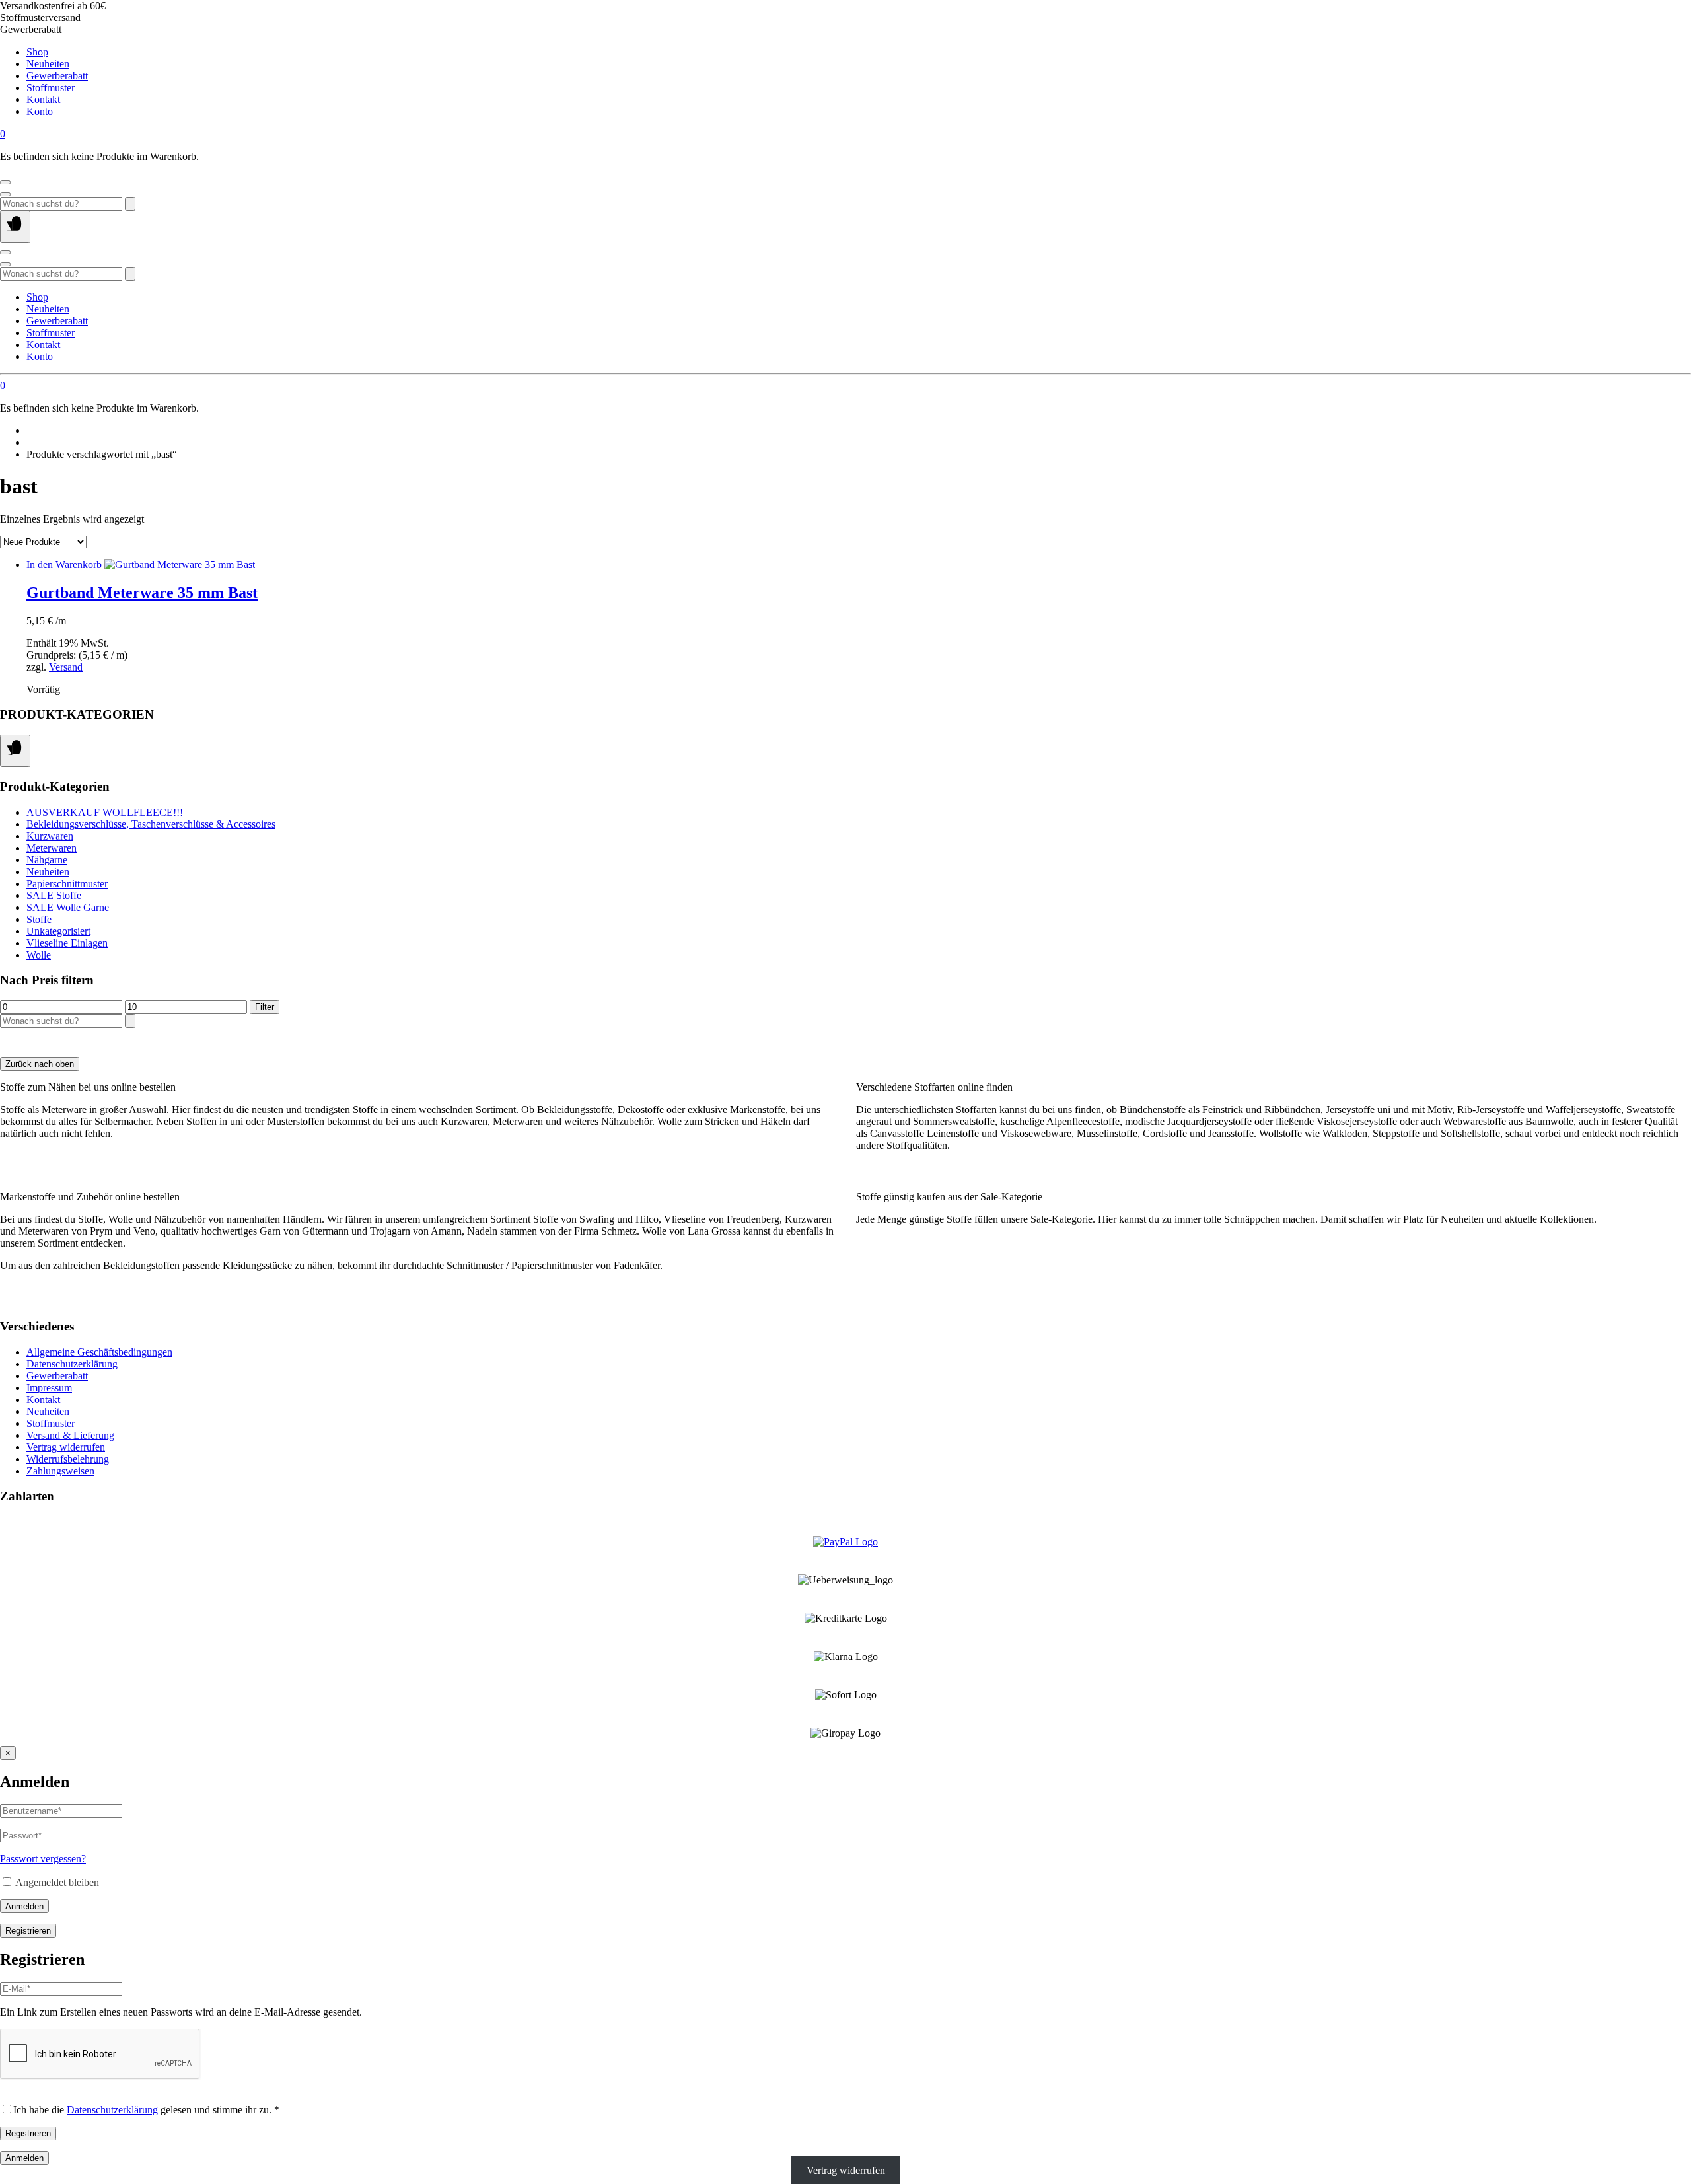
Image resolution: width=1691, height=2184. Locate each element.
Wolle (39, 955)
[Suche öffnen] (5, 194)
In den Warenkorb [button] (64, 564)
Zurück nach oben (40, 1064)
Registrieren (28, 1931)
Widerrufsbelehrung (68, 1459)
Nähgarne (47, 860)
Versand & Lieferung (70, 1435)
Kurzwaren (50, 836)
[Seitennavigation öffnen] (15, 227)
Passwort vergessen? (43, 1859)
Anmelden (24, 1906)
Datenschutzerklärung (72, 1364)
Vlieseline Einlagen (67, 943)
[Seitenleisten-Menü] (15, 751)
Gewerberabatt (57, 76)
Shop (37, 52)
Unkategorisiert (58, 931)
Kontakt (43, 99)
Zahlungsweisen (60, 1471)
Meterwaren (52, 848)
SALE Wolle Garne (68, 907)
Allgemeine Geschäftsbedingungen (99, 1352)
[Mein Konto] (5, 182)
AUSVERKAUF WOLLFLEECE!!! (105, 812)
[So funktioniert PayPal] (845, 1542)
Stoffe (39, 919)
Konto (40, 111)
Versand (66, 667)
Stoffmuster (51, 88)
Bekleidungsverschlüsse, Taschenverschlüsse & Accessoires (151, 824)
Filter (265, 1007)
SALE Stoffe (54, 895)
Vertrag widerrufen (66, 1447)
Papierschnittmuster (67, 884)
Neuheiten (48, 64)
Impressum (49, 1388)
